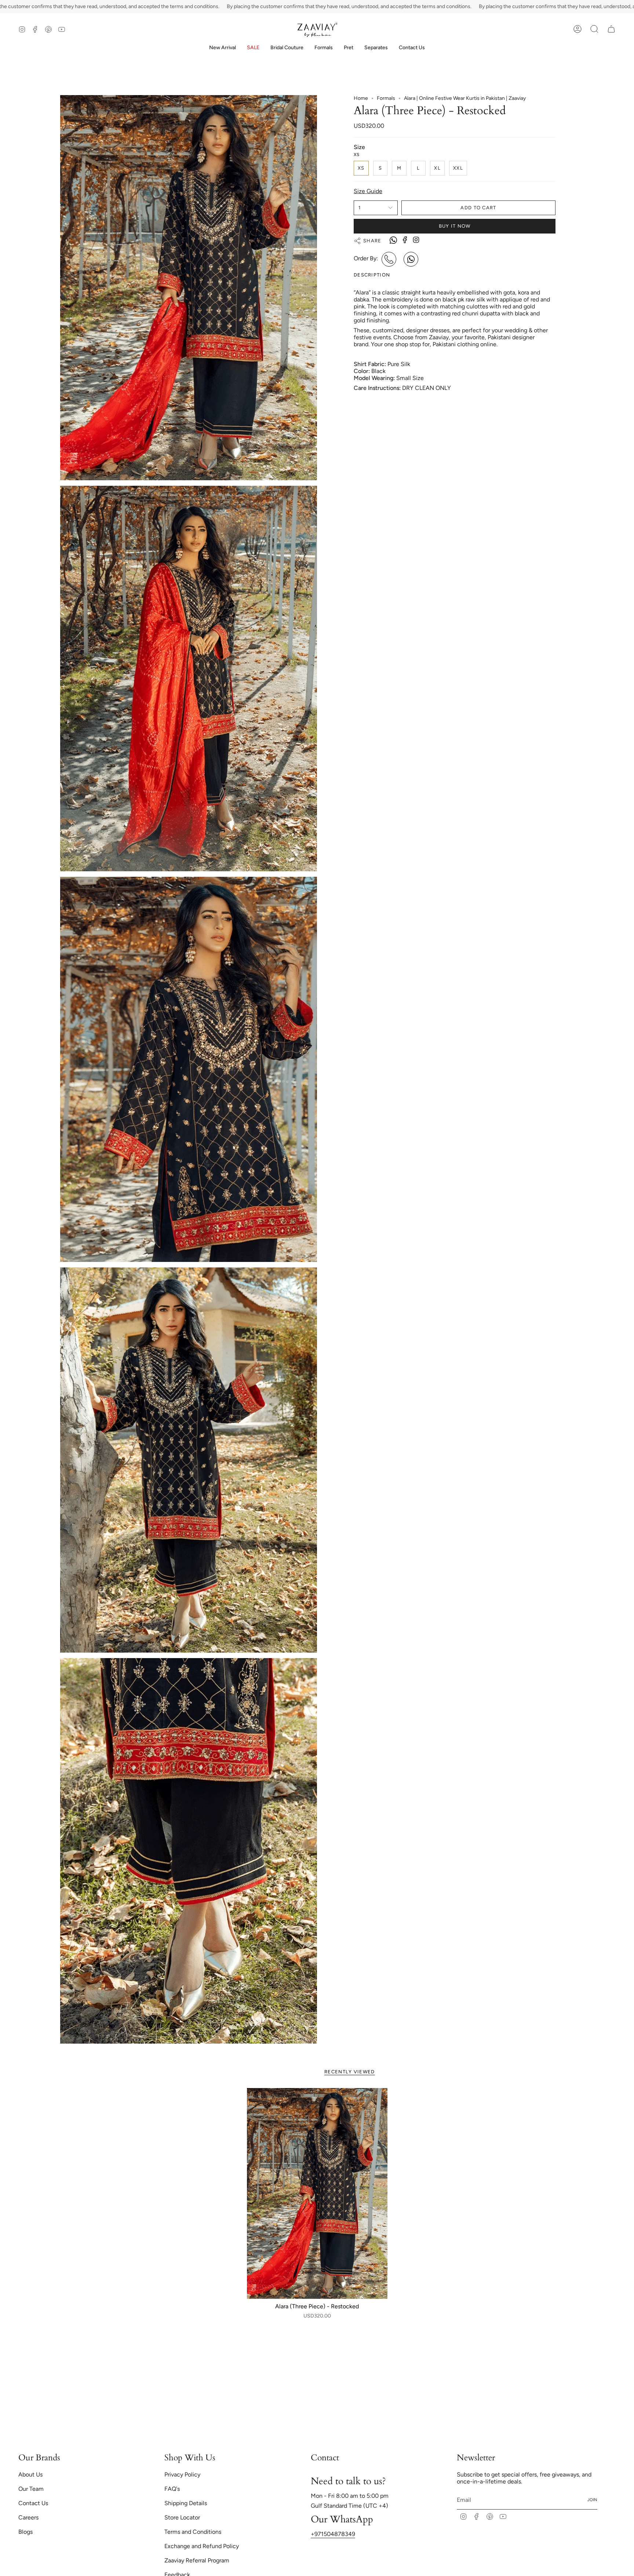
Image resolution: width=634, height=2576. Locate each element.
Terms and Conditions (193, 2532)
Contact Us (33, 2503)
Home (361, 98)
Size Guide (368, 191)
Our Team (31, 2489)
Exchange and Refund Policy (202, 2546)
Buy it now (455, 226)
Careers (28, 2517)
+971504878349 (333, 2534)
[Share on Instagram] (416, 240)
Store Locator (182, 2517)
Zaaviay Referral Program (197, 2560)
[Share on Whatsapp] (393, 241)
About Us (30, 2474)
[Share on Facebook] (405, 240)
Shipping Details (186, 2503)
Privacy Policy (182, 2474)
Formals (386, 98)
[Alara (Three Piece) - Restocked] (317, 2194)
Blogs (25, 2532)
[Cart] (611, 29)
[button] (287, 48)
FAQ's (172, 2489)
